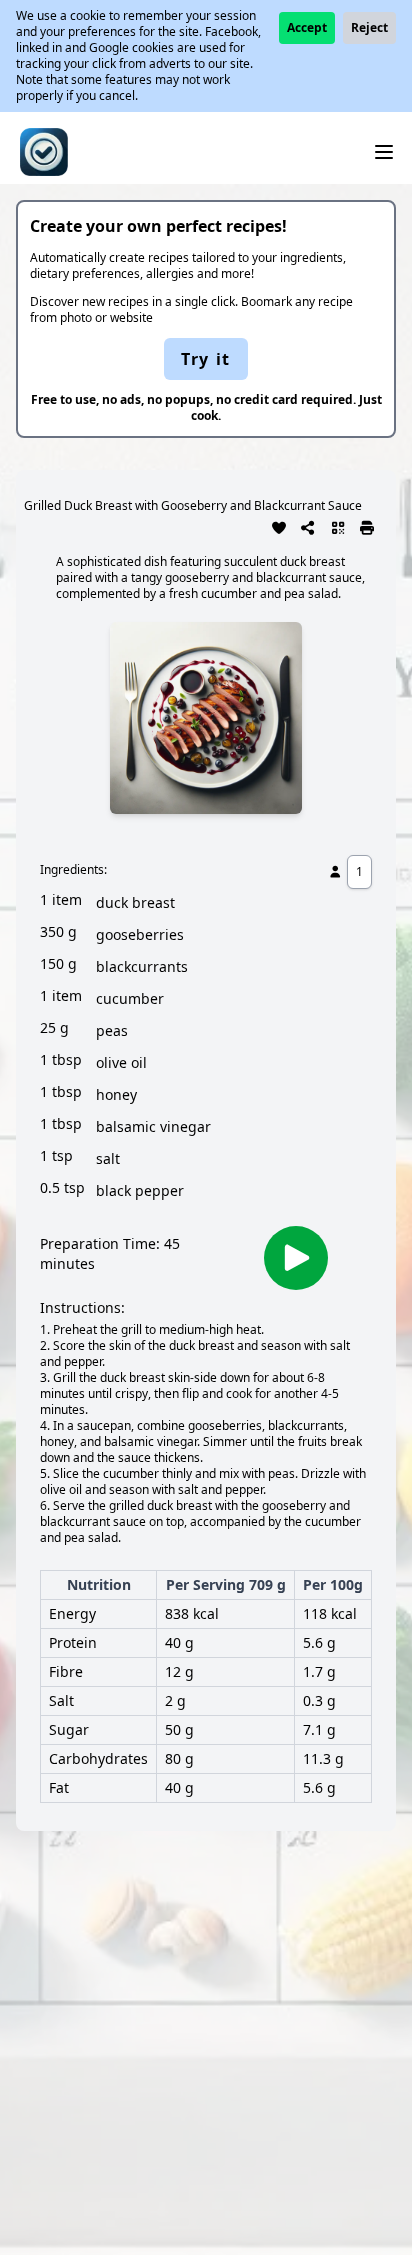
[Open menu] (384, 152)
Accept (307, 27)
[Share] (309, 526)
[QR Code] (338, 526)
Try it (206, 359)
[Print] (368, 526)
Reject (369, 27)
